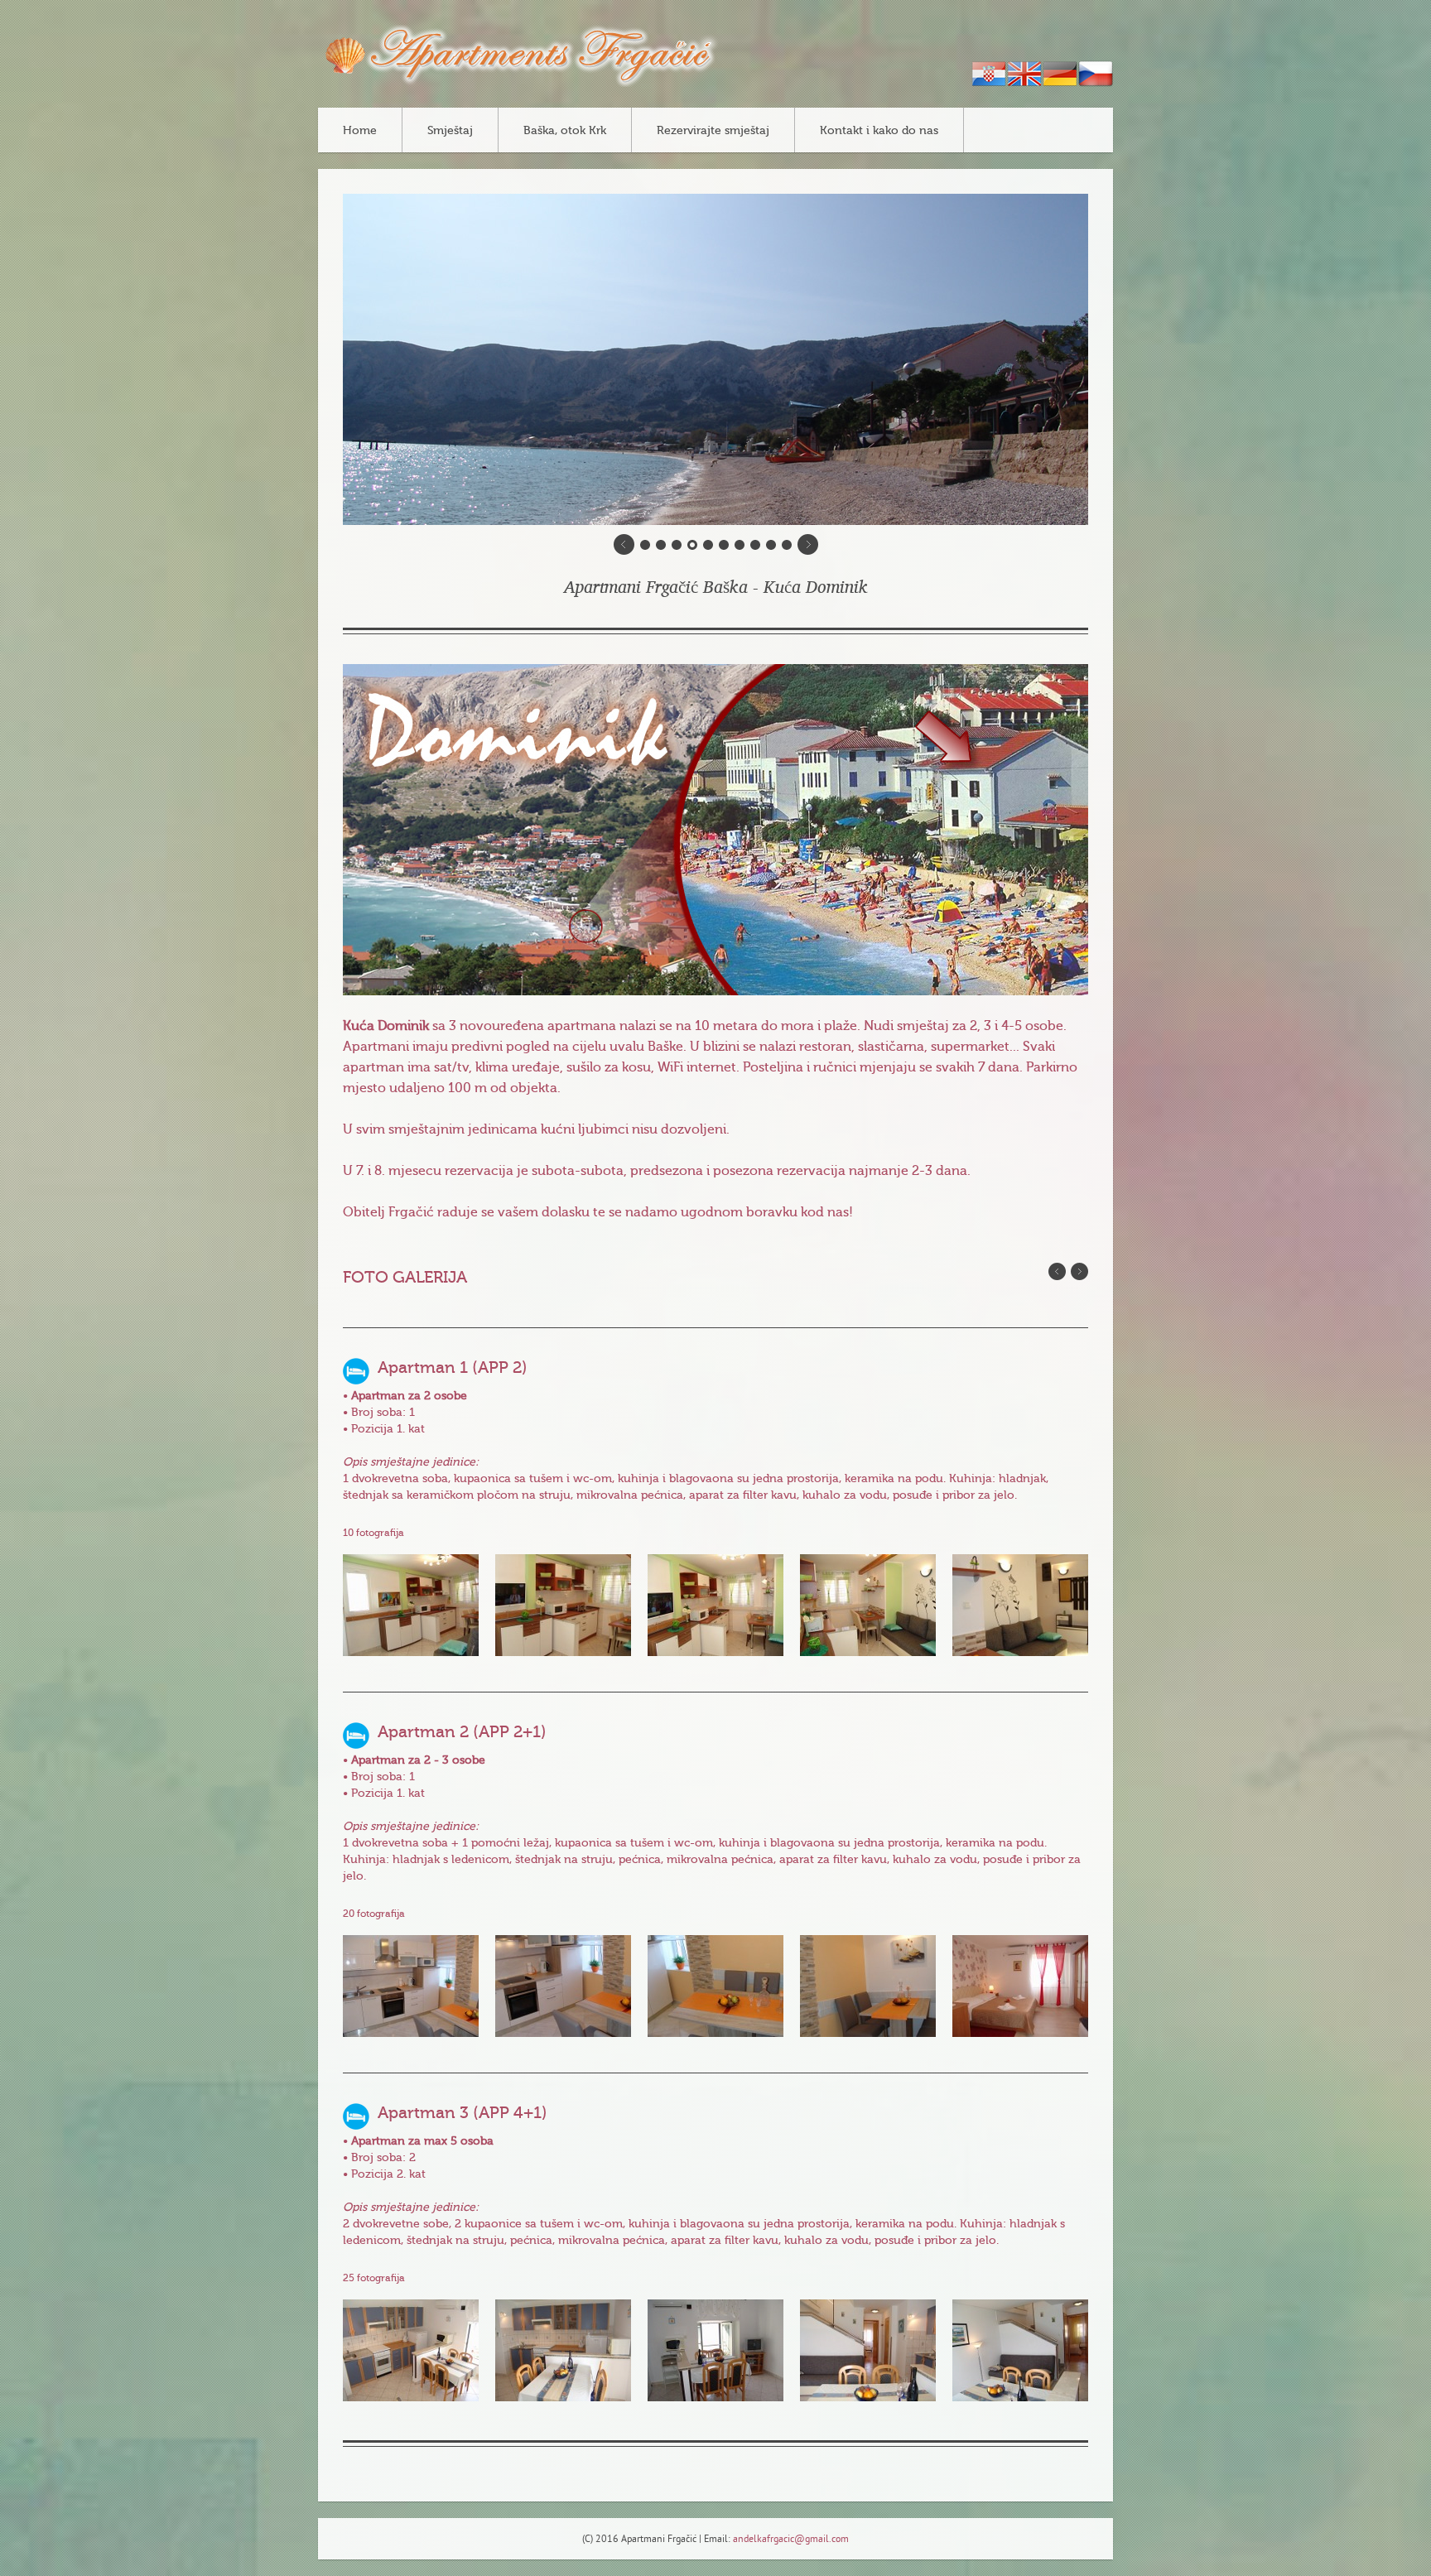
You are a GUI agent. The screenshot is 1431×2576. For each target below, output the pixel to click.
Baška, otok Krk (565, 131)
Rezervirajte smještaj (713, 131)
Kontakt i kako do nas (879, 131)
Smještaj (450, 131)
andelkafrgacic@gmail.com (791, 2540)
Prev (1057, 1271)
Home (360, 131)
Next (1079, 1271)
